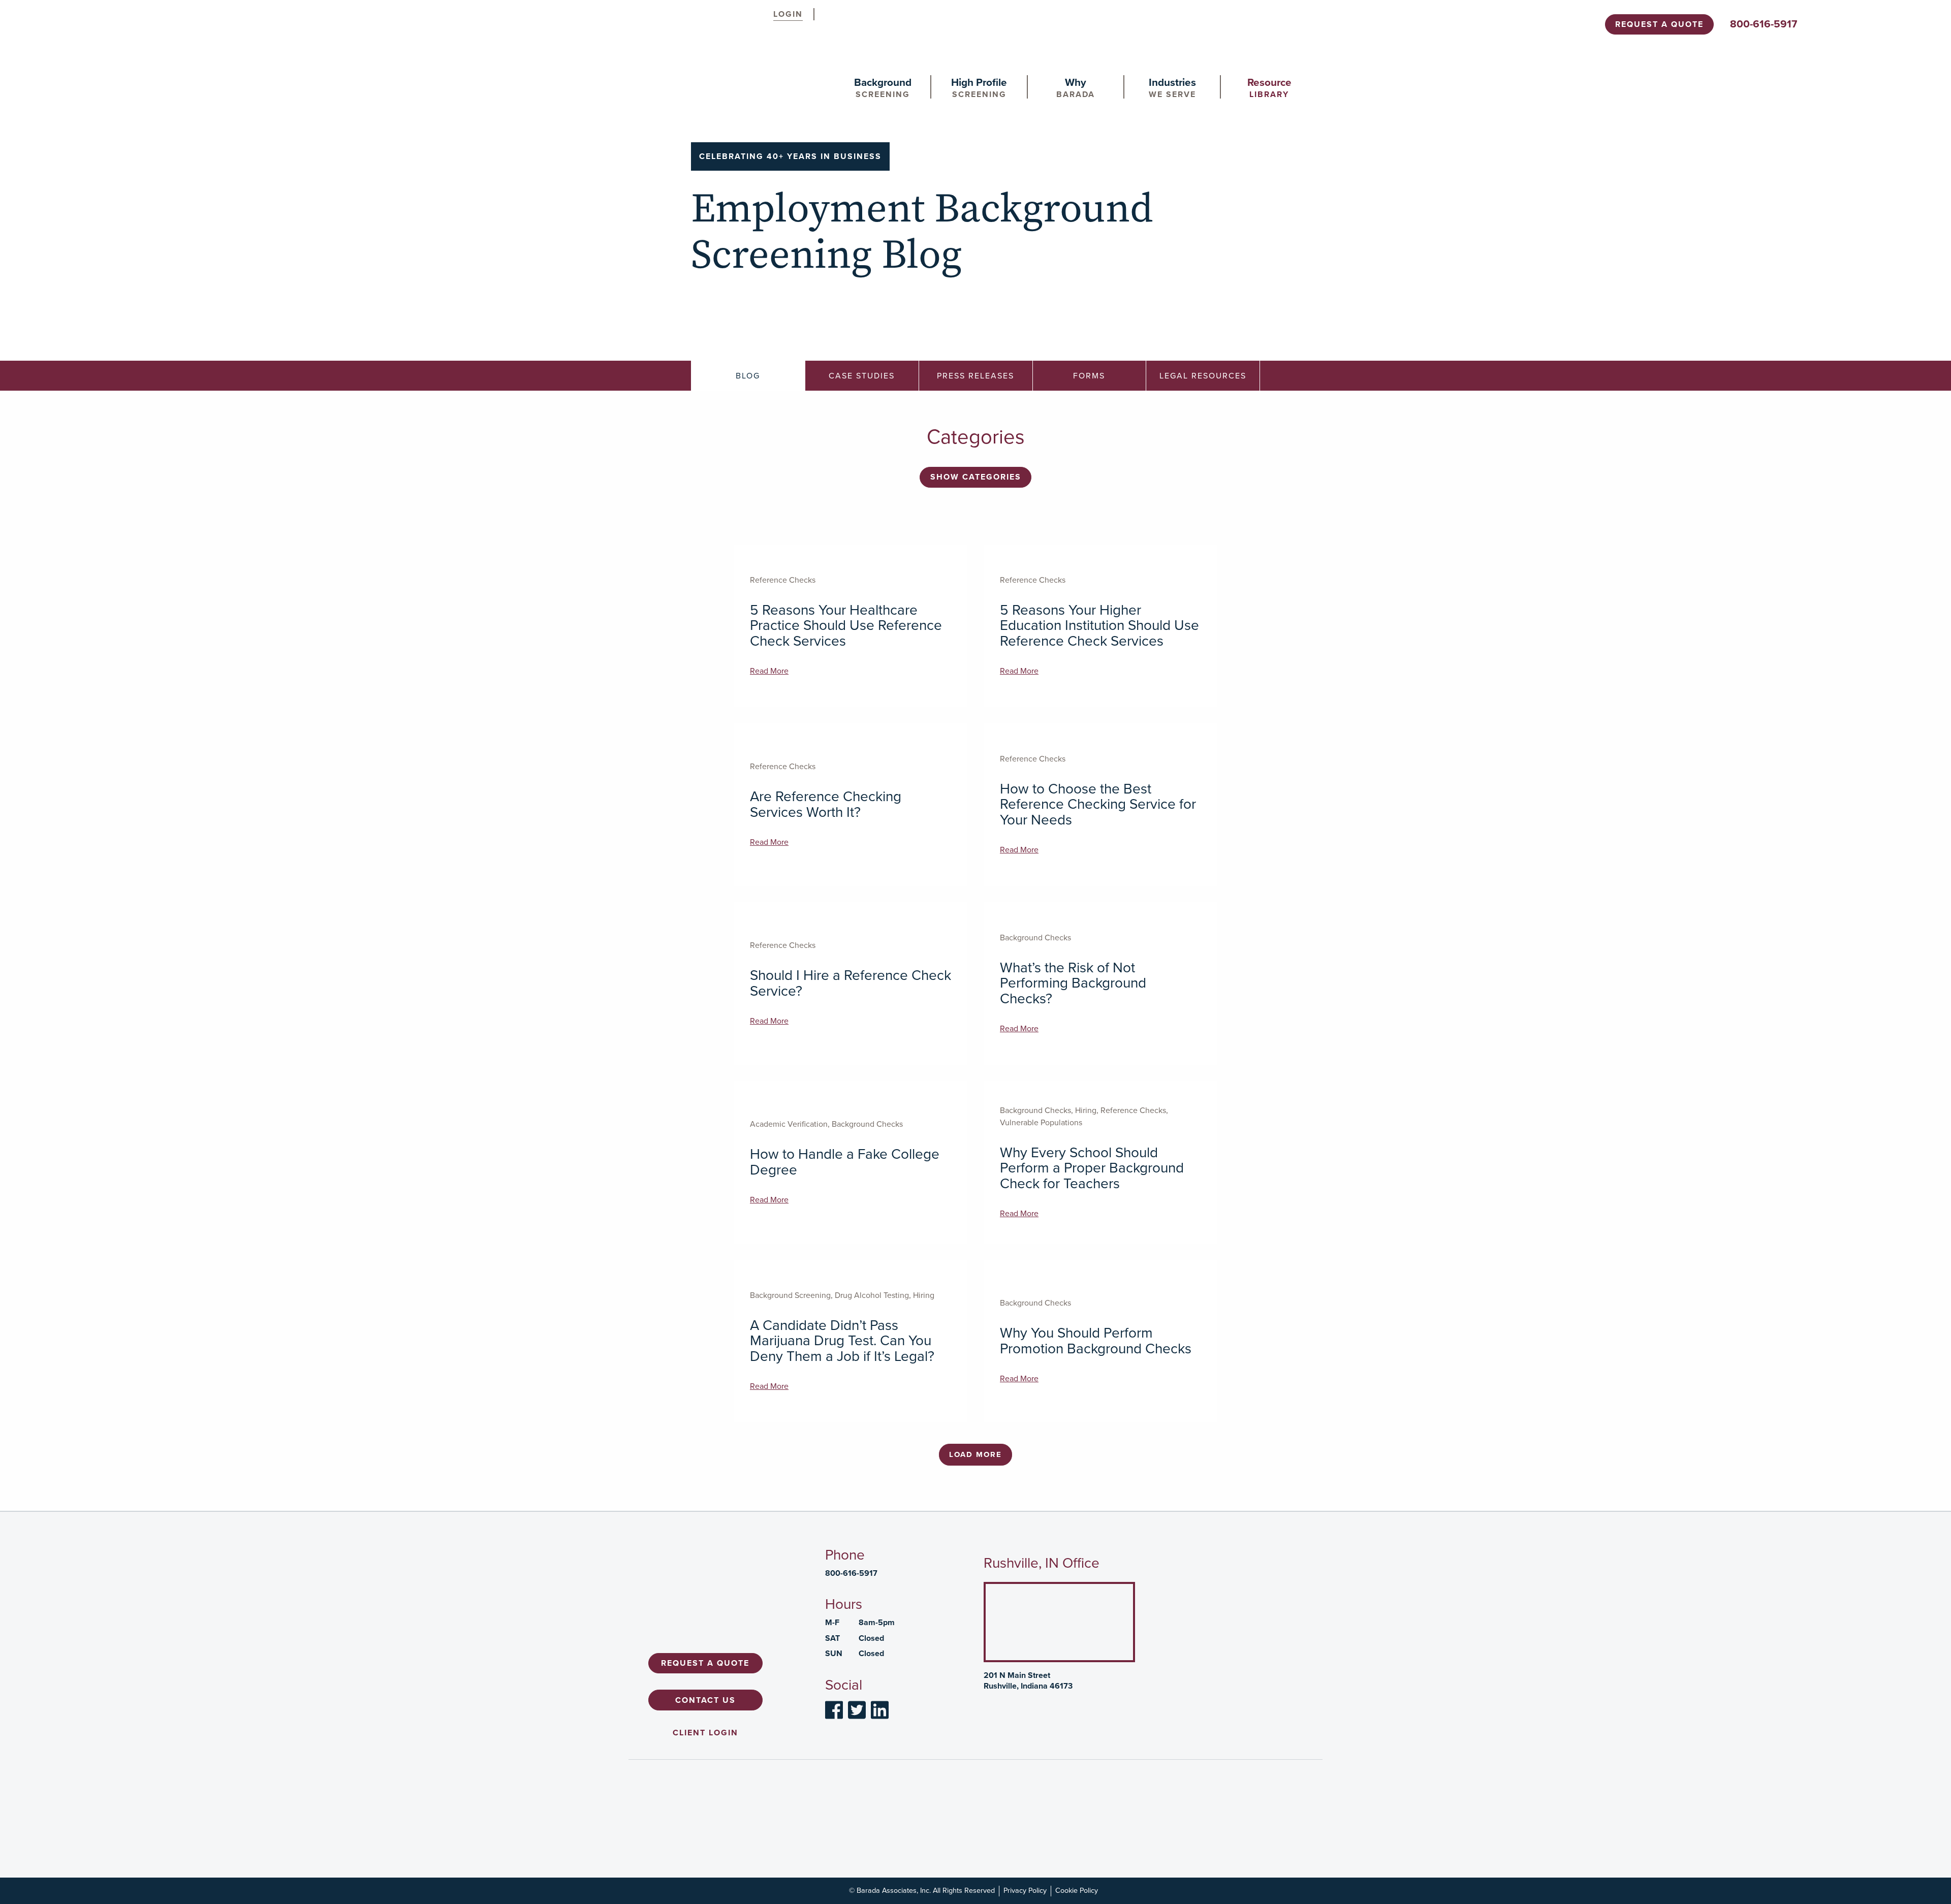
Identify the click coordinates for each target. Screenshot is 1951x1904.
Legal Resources (1203, 376)
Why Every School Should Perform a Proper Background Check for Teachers (1092, 1168)
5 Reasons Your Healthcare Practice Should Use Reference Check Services (846, 626)
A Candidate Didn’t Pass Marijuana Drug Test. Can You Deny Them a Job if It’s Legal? (842, 1341)
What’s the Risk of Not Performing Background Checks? (1073, 983)
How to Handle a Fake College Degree (845, 1162)
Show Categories (976, 477)
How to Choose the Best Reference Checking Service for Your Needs (1098, 804)
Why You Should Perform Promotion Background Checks (1096, 1341)
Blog (748, 376)
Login (788, 14)
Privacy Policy (1025, 1890)
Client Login (705, 1732)
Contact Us (705, 1700)
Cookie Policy (1077, 1890)
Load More (975, 1454)
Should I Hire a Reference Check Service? (851, 983)
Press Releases (975, 376)
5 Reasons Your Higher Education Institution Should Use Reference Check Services (1099, 626)
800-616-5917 (1764, 24)
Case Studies (862, 376)
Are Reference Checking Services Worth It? (826, 804)
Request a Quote (1659, 24)
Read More (769, 671)
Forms (1089, 376)
